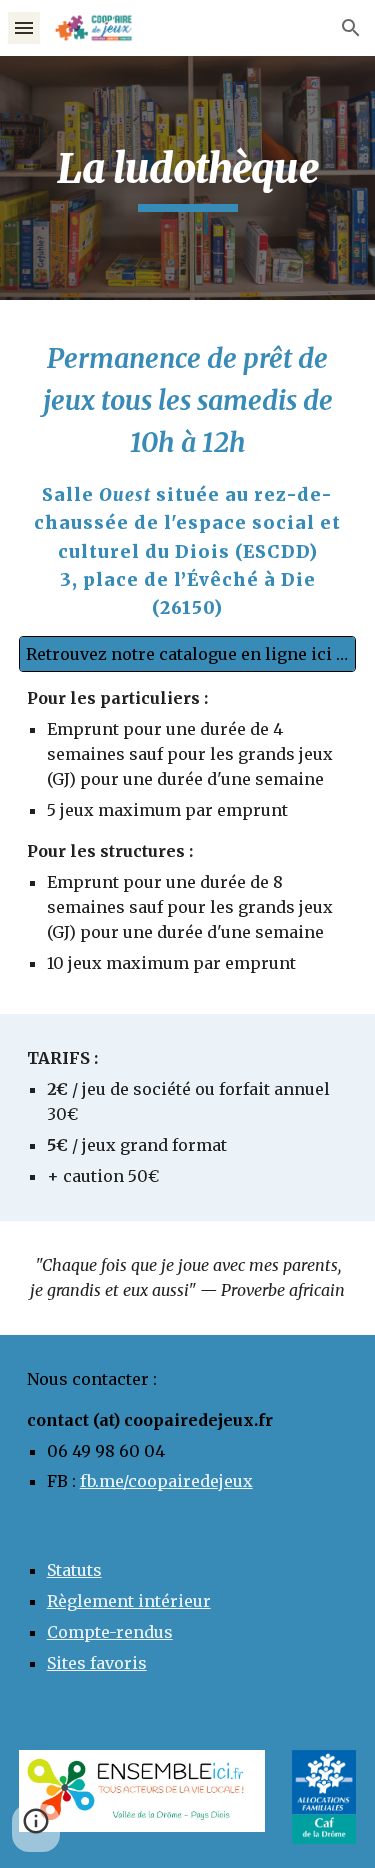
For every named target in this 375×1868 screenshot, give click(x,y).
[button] (24, 27)
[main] (188, 178)
